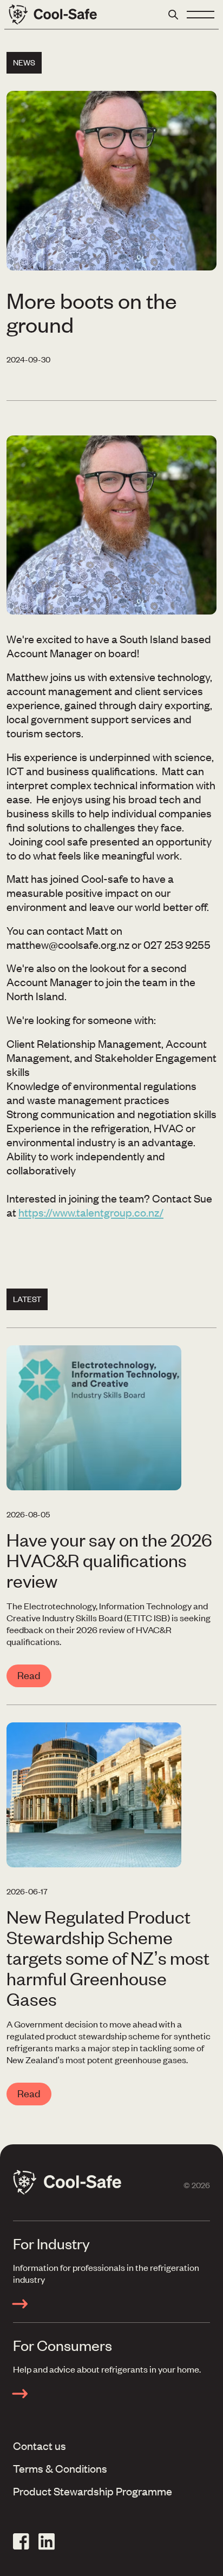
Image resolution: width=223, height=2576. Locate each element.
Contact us (40, 2445)
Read (29, 1675)
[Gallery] (111, 525)
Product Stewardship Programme (93, 2491)
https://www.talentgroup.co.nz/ (91, 1212)
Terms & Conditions (60, 2468)
